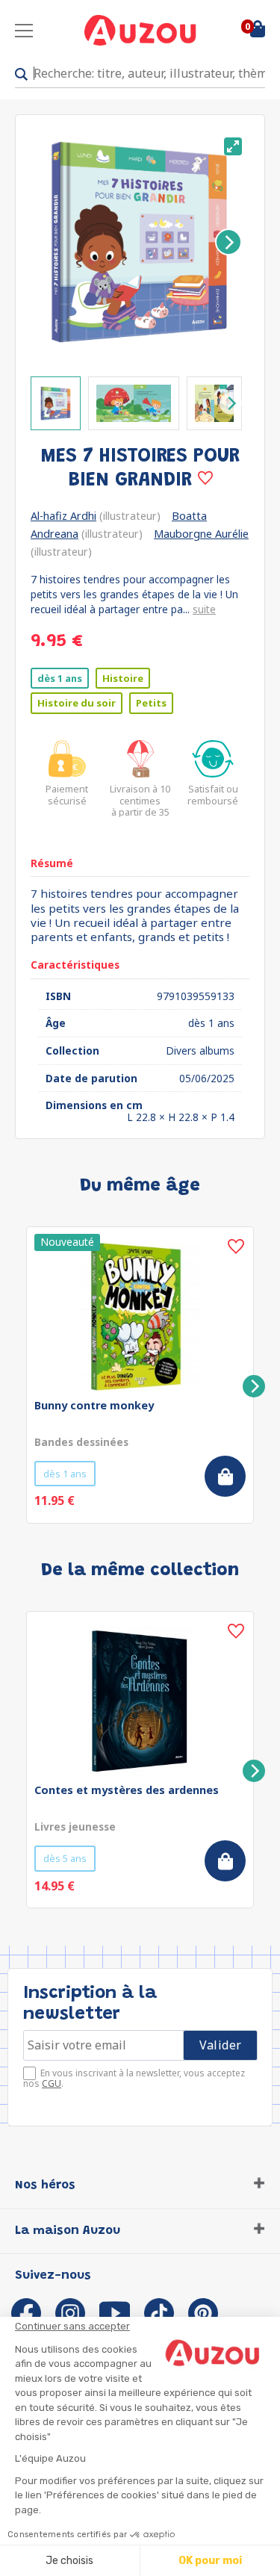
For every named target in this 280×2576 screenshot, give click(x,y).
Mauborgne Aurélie (201, 534)
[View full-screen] (233, 146)
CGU (52, 2083)
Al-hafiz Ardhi (63, 516)
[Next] (228, 242)
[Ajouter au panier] (225, 1476)
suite (204, 609)
